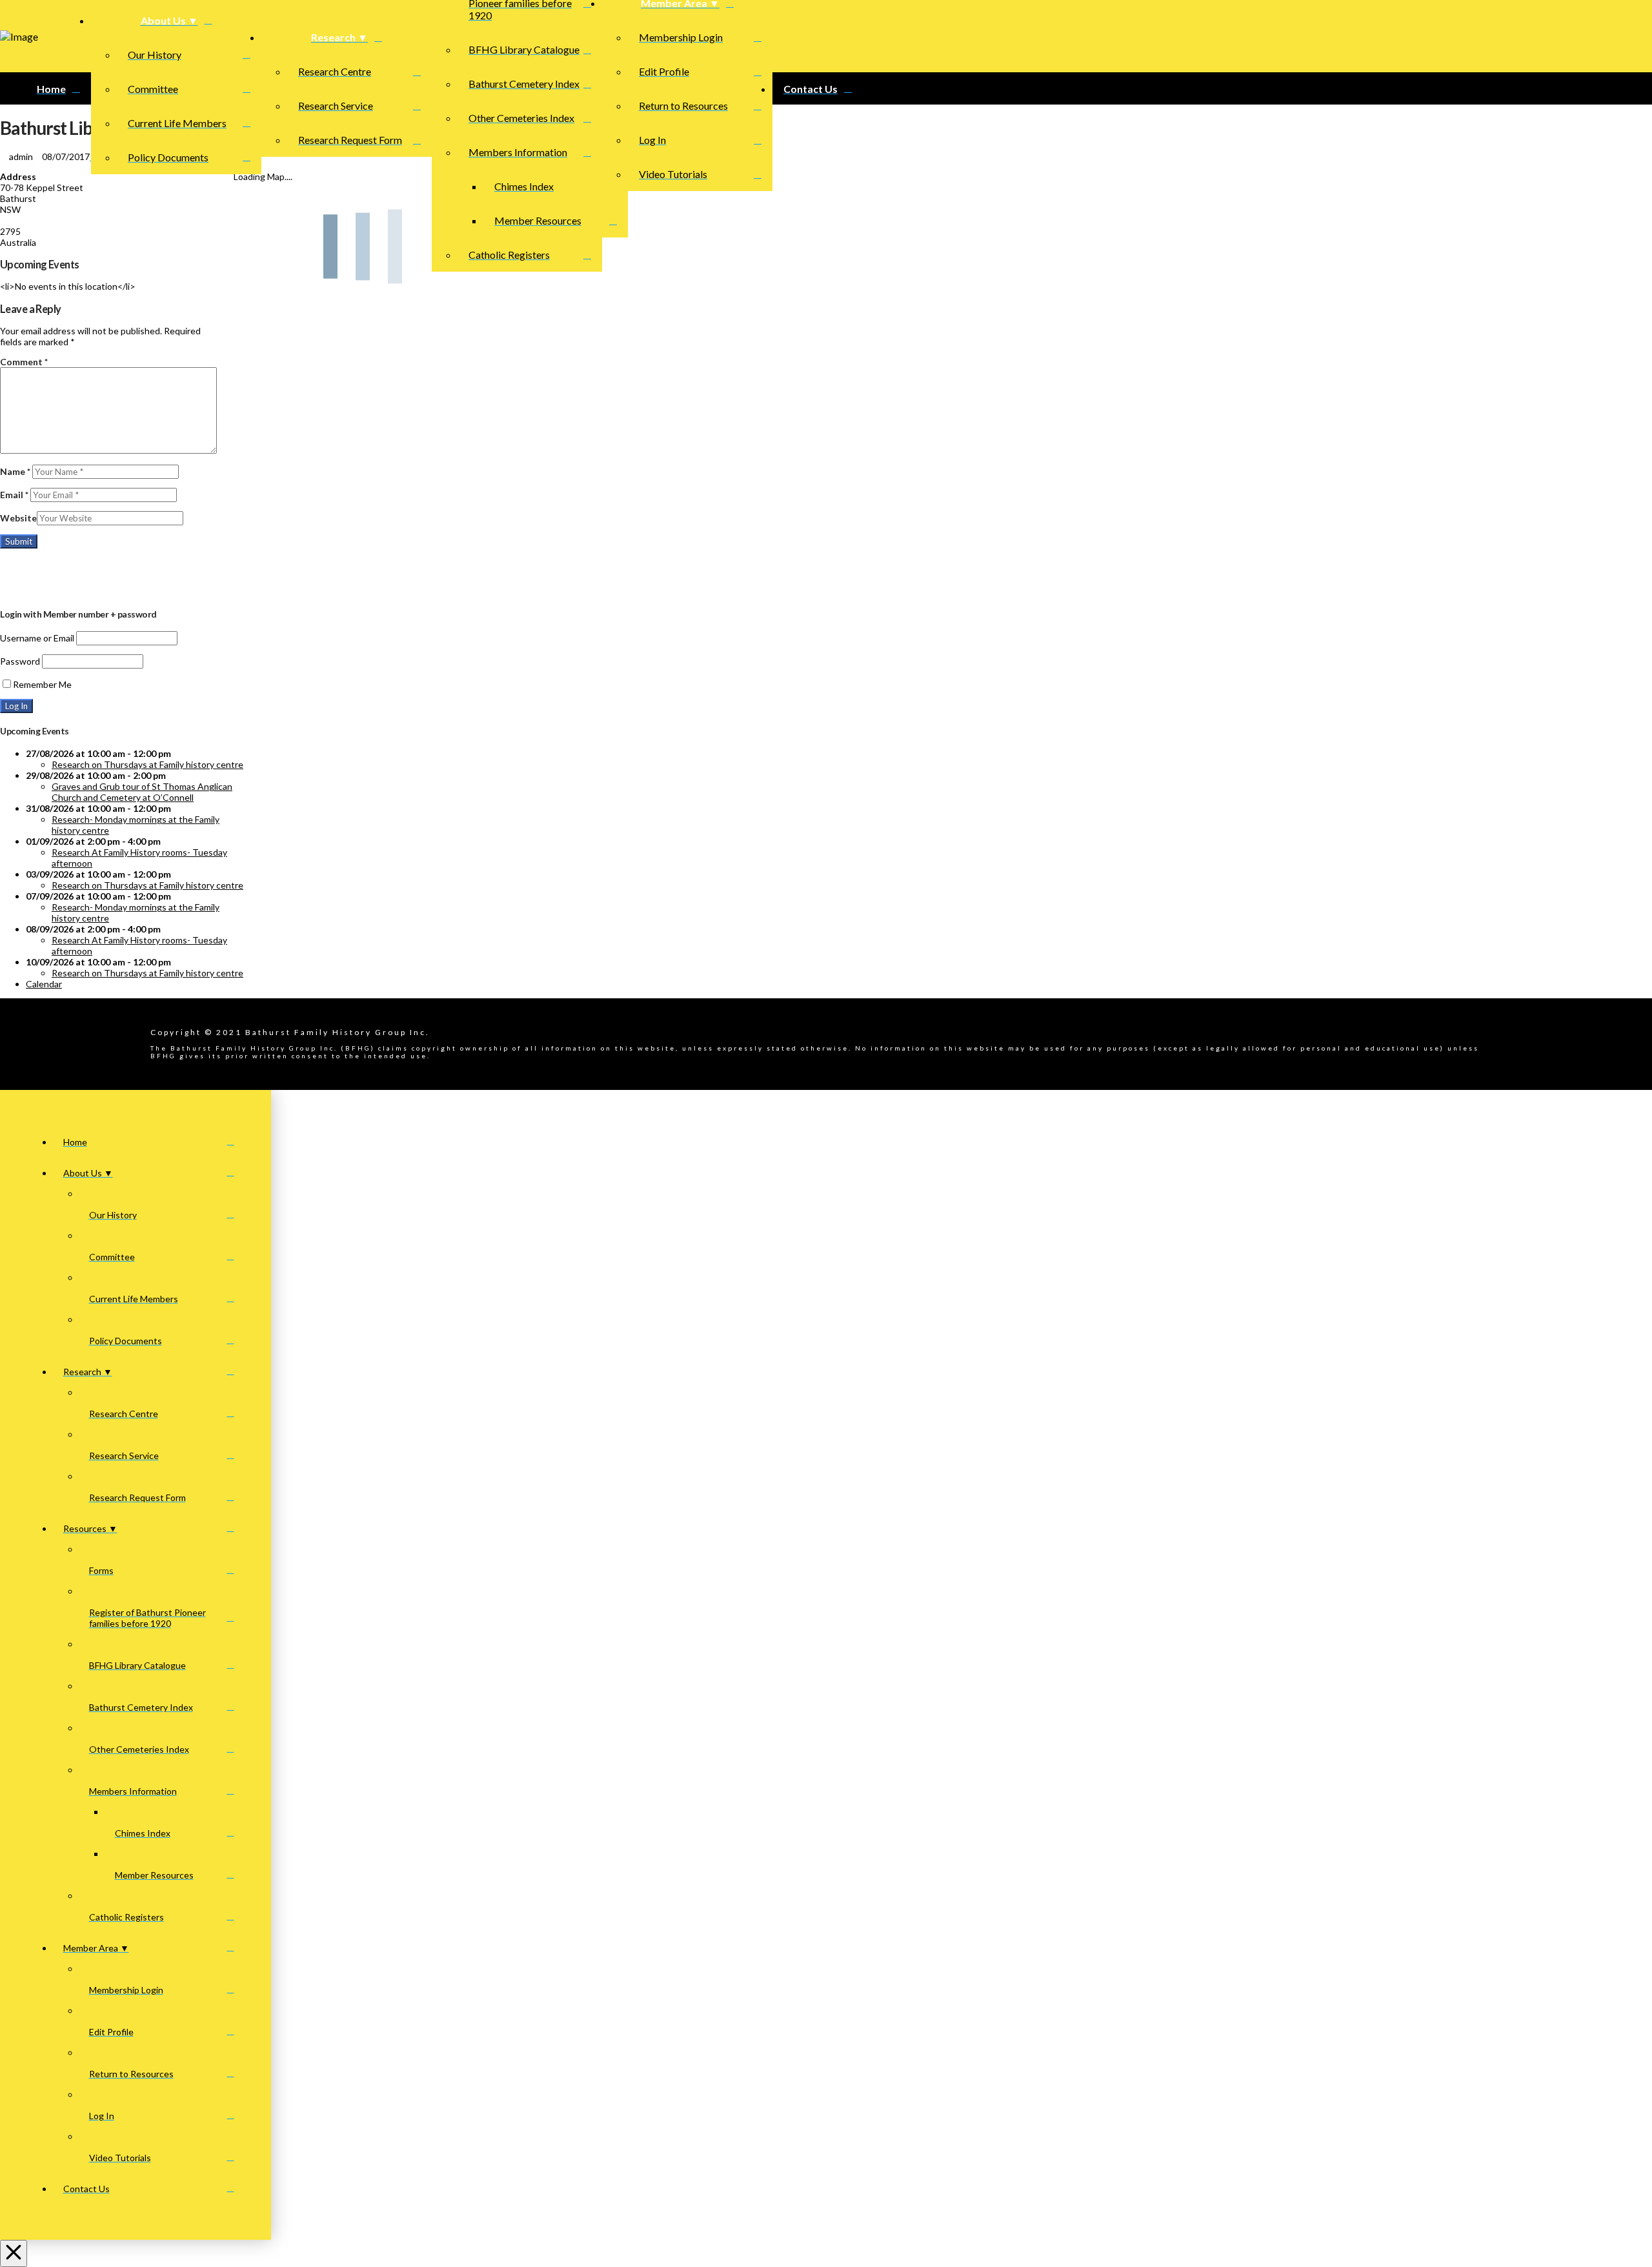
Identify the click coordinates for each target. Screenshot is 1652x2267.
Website (18, 518)
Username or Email (37, 638)
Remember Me (42, 684)
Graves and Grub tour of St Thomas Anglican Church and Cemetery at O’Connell (142, 792)
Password (20, 661)
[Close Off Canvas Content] (14, 2253)
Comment (24, 362)
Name (15, 471)
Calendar (44, 984)
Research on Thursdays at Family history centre (147, 764)
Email (14, 495)
